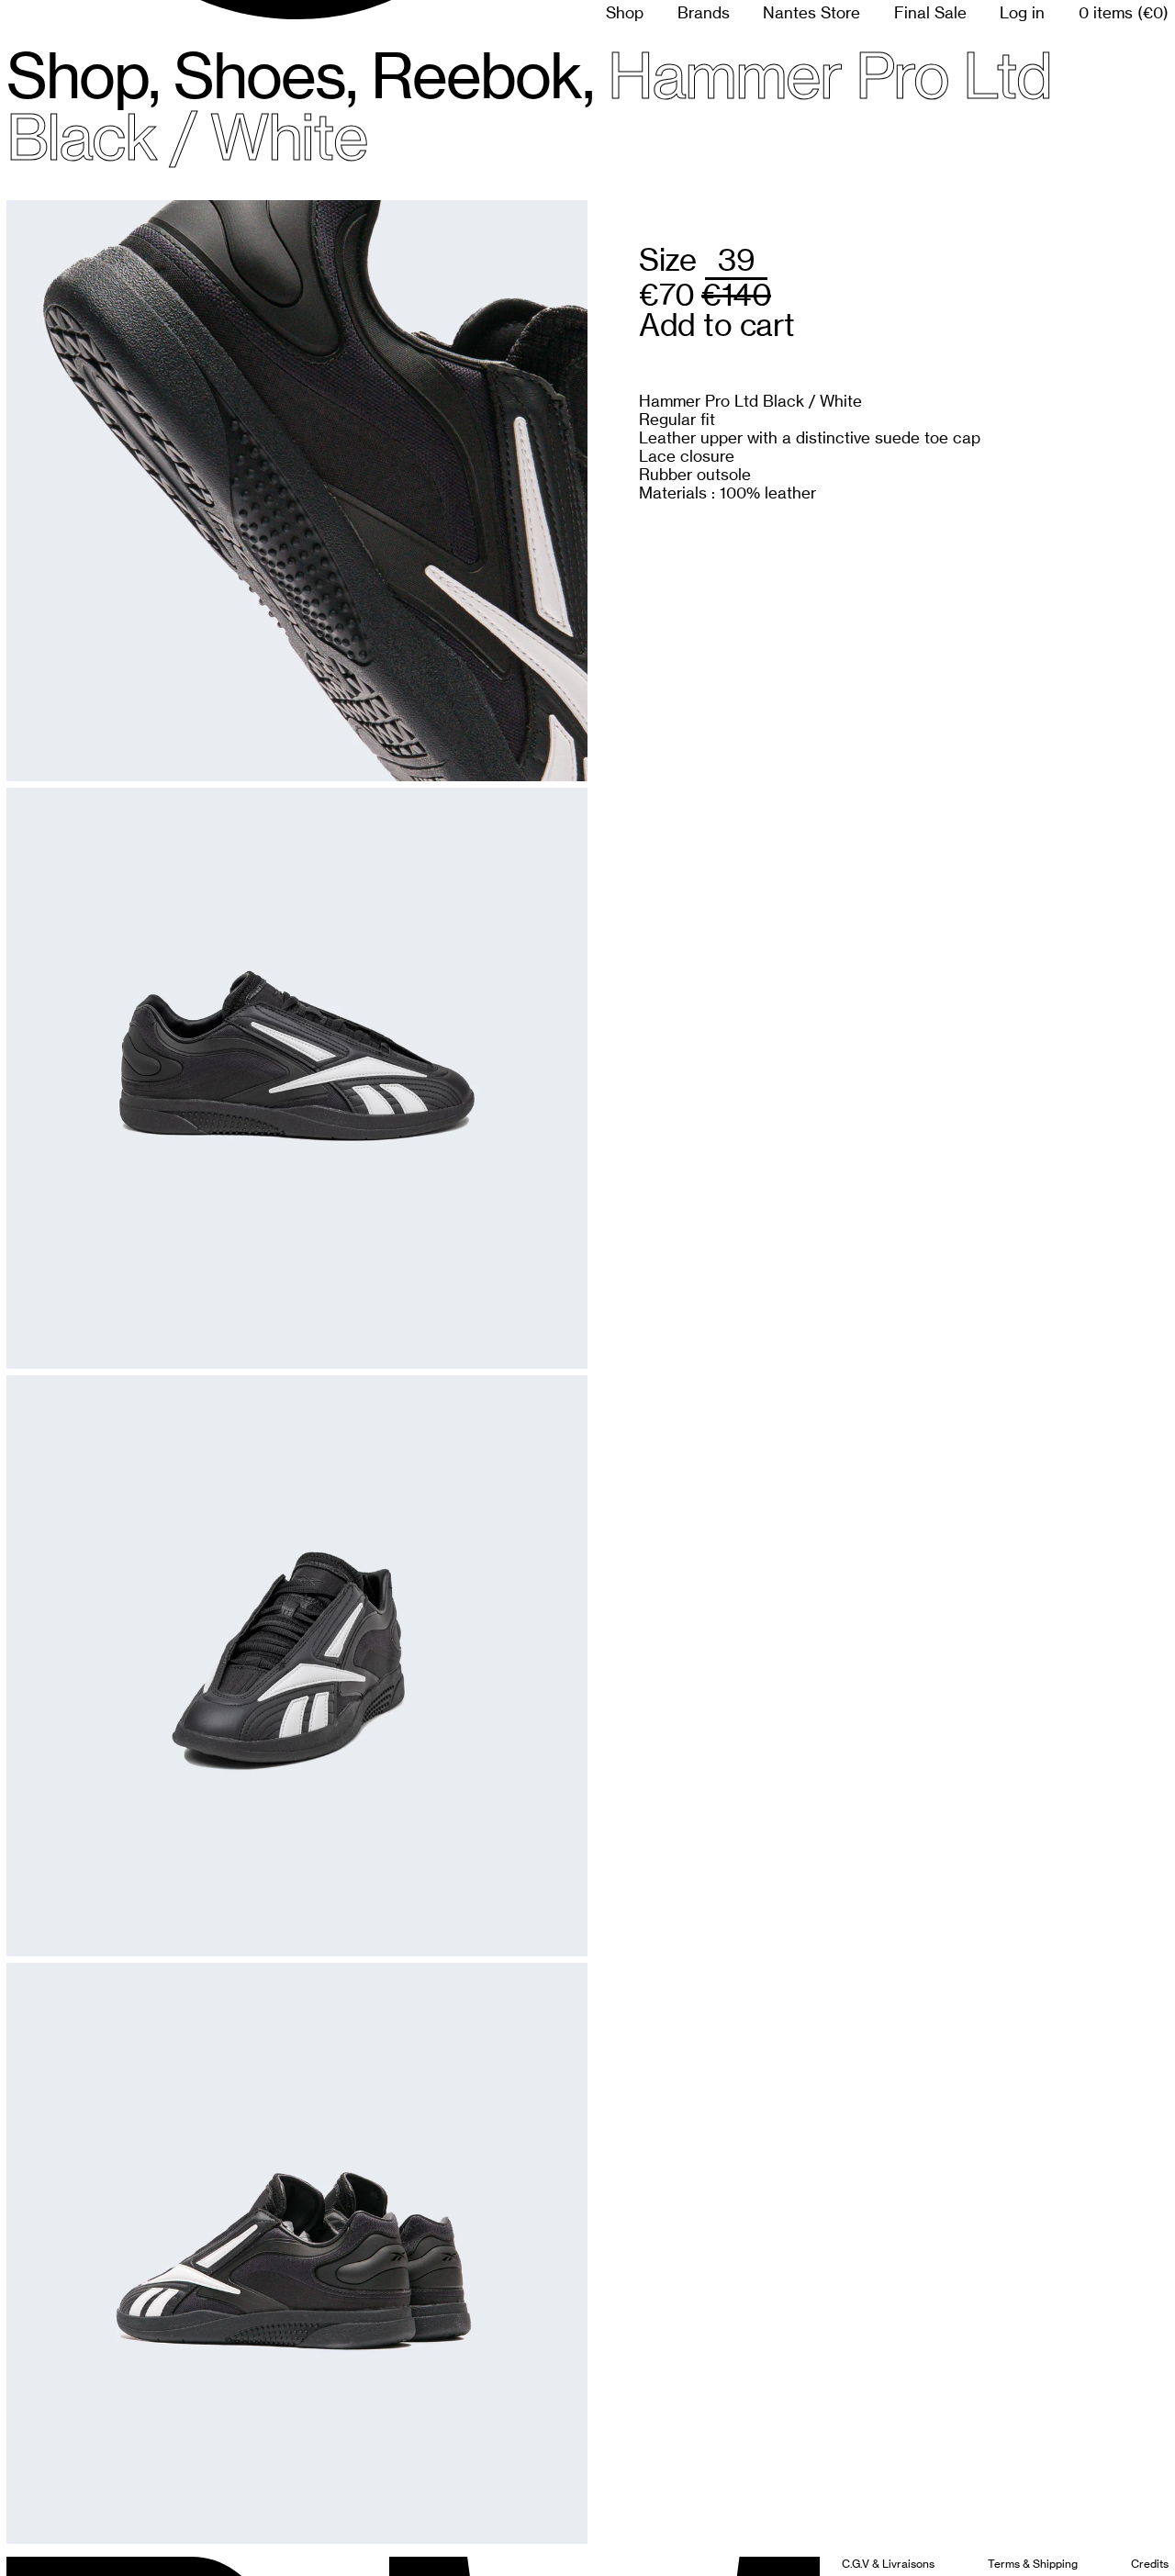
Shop (625, 13)
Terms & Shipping (1033, 2564)
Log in (1022, 13)
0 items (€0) (1124, 13)
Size (667, 260)
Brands (704, 13)
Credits (1150, 2564)
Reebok (476, 75)
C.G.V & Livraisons (888, 2564)
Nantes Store (811, 13)
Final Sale (930, 13)
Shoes (259, 75)
